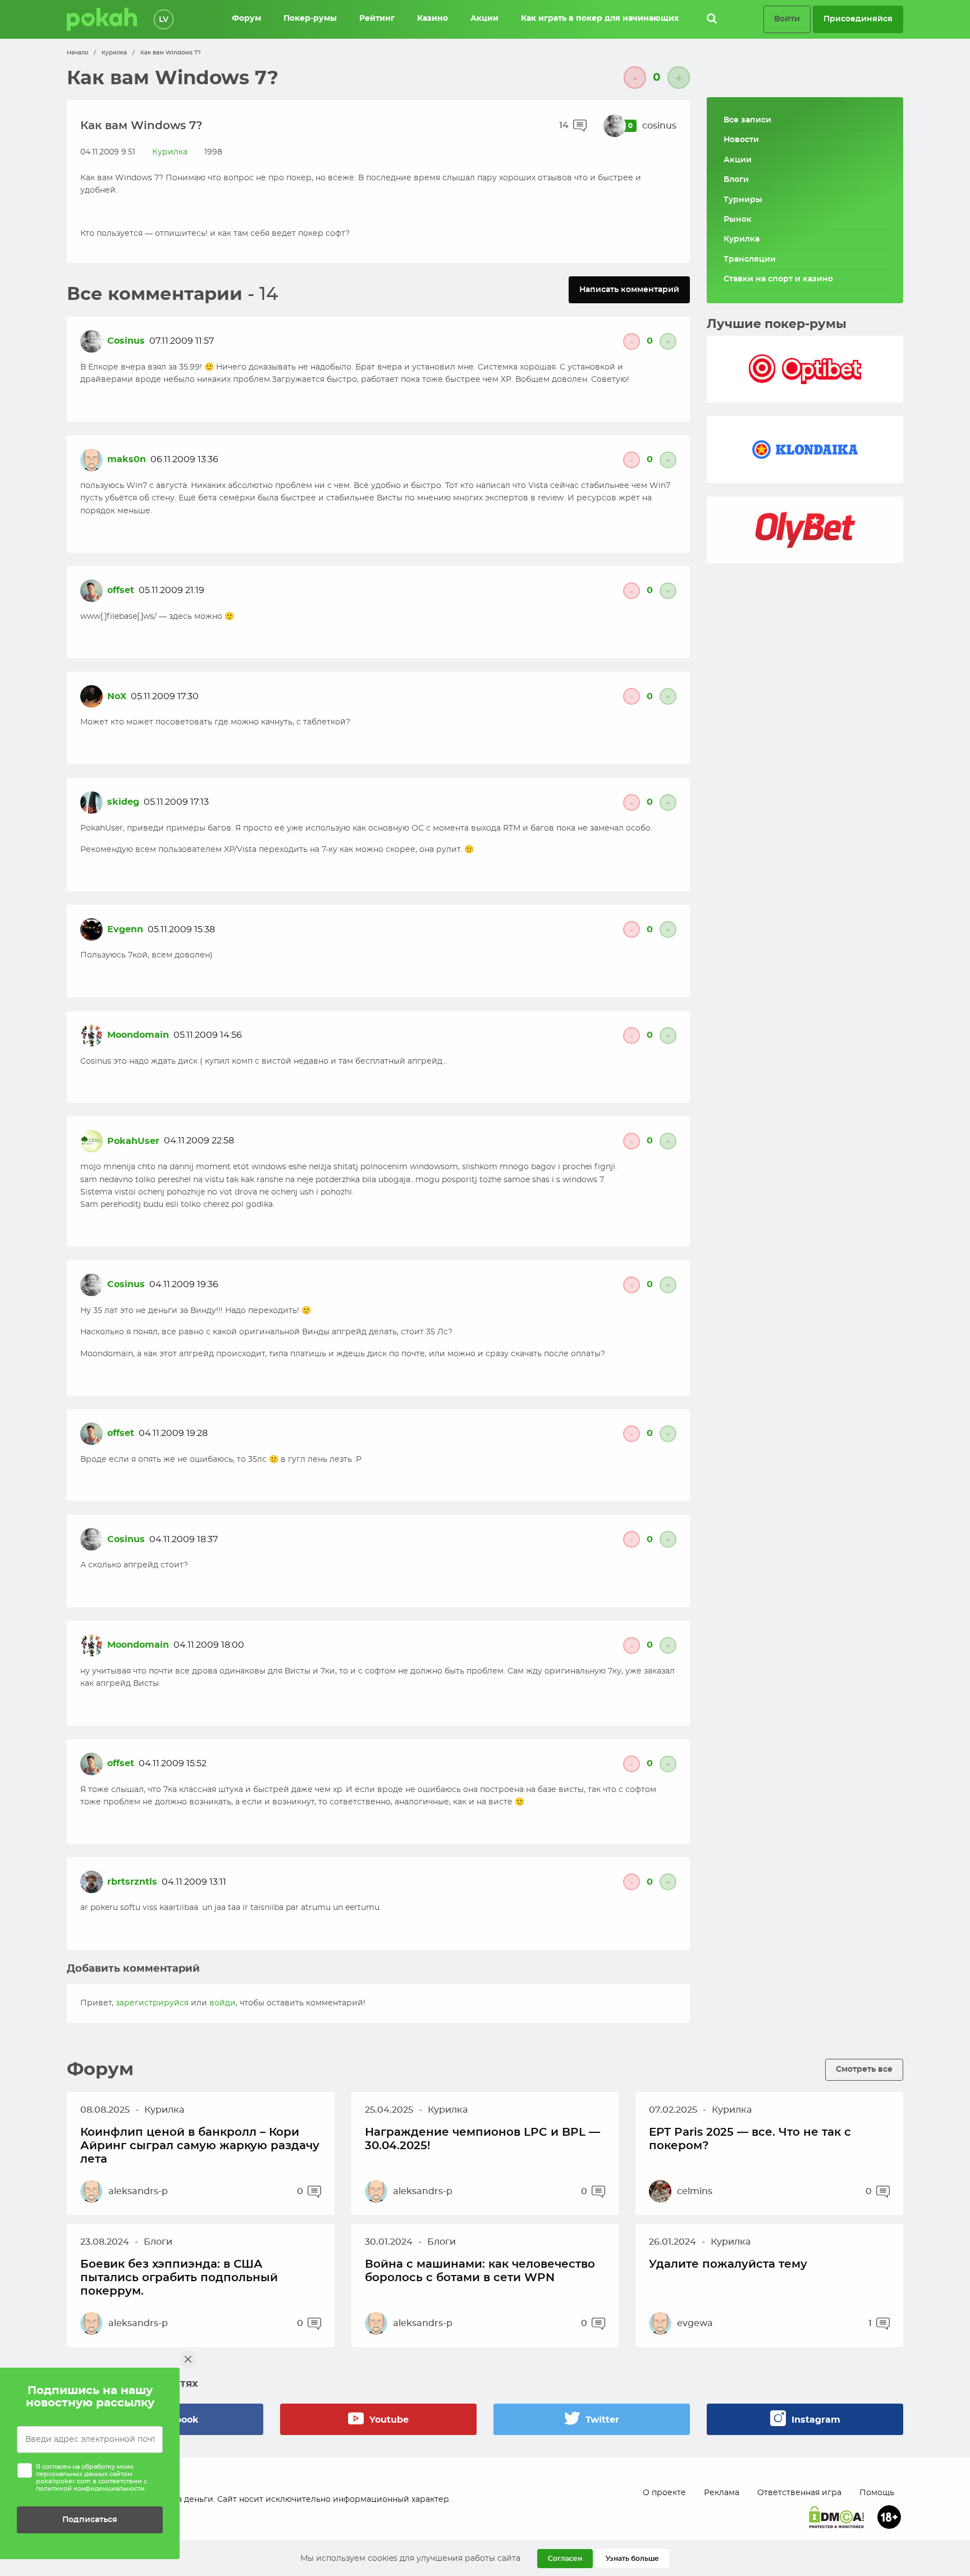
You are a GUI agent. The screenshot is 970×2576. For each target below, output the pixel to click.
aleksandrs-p (138, 2191)
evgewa (695, 2323)
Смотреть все (864, 2069)
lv (164, 20)
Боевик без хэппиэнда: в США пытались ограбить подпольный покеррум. (179, 2278)
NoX (117, 696)
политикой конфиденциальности (90, 2489)
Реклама (722, 2493)
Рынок (738, 220)
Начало (77, 53)
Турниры (743, 200)
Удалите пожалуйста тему (728, 2264)
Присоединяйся (858, 19)
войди (223, 2003)
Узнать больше (632, 2559)
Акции (738, 160)
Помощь (877, 2493)
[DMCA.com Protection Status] (836, 2517)
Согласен (565, 2559)
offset (121, 590)
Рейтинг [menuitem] (377, 19)
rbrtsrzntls (132, 1882)
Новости (741, 140)
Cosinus (126, 341)
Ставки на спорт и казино (778, 279)
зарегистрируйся (152, 2003)
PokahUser (133, 1141)
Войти (787, 19)
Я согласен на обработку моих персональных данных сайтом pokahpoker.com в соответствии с (91, 2478)
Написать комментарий (629, 289)
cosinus (659, 126)
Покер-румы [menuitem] (310, 19)
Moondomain (138, 1035)
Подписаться (90, 2520)
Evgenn (125, 929)
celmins (695, 2191)
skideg (123, 802)
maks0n (127, 459)
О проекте (664, 2493)
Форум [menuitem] (246, 19)
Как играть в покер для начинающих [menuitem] (600, 19)
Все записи (747, 120)
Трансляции (750, 259)
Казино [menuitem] (433, 19)
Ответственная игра (799, 2493)
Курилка (114, 53)
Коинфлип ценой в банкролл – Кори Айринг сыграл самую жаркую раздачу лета (200, 2146)
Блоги (736, 180)
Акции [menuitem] (484, 19)
